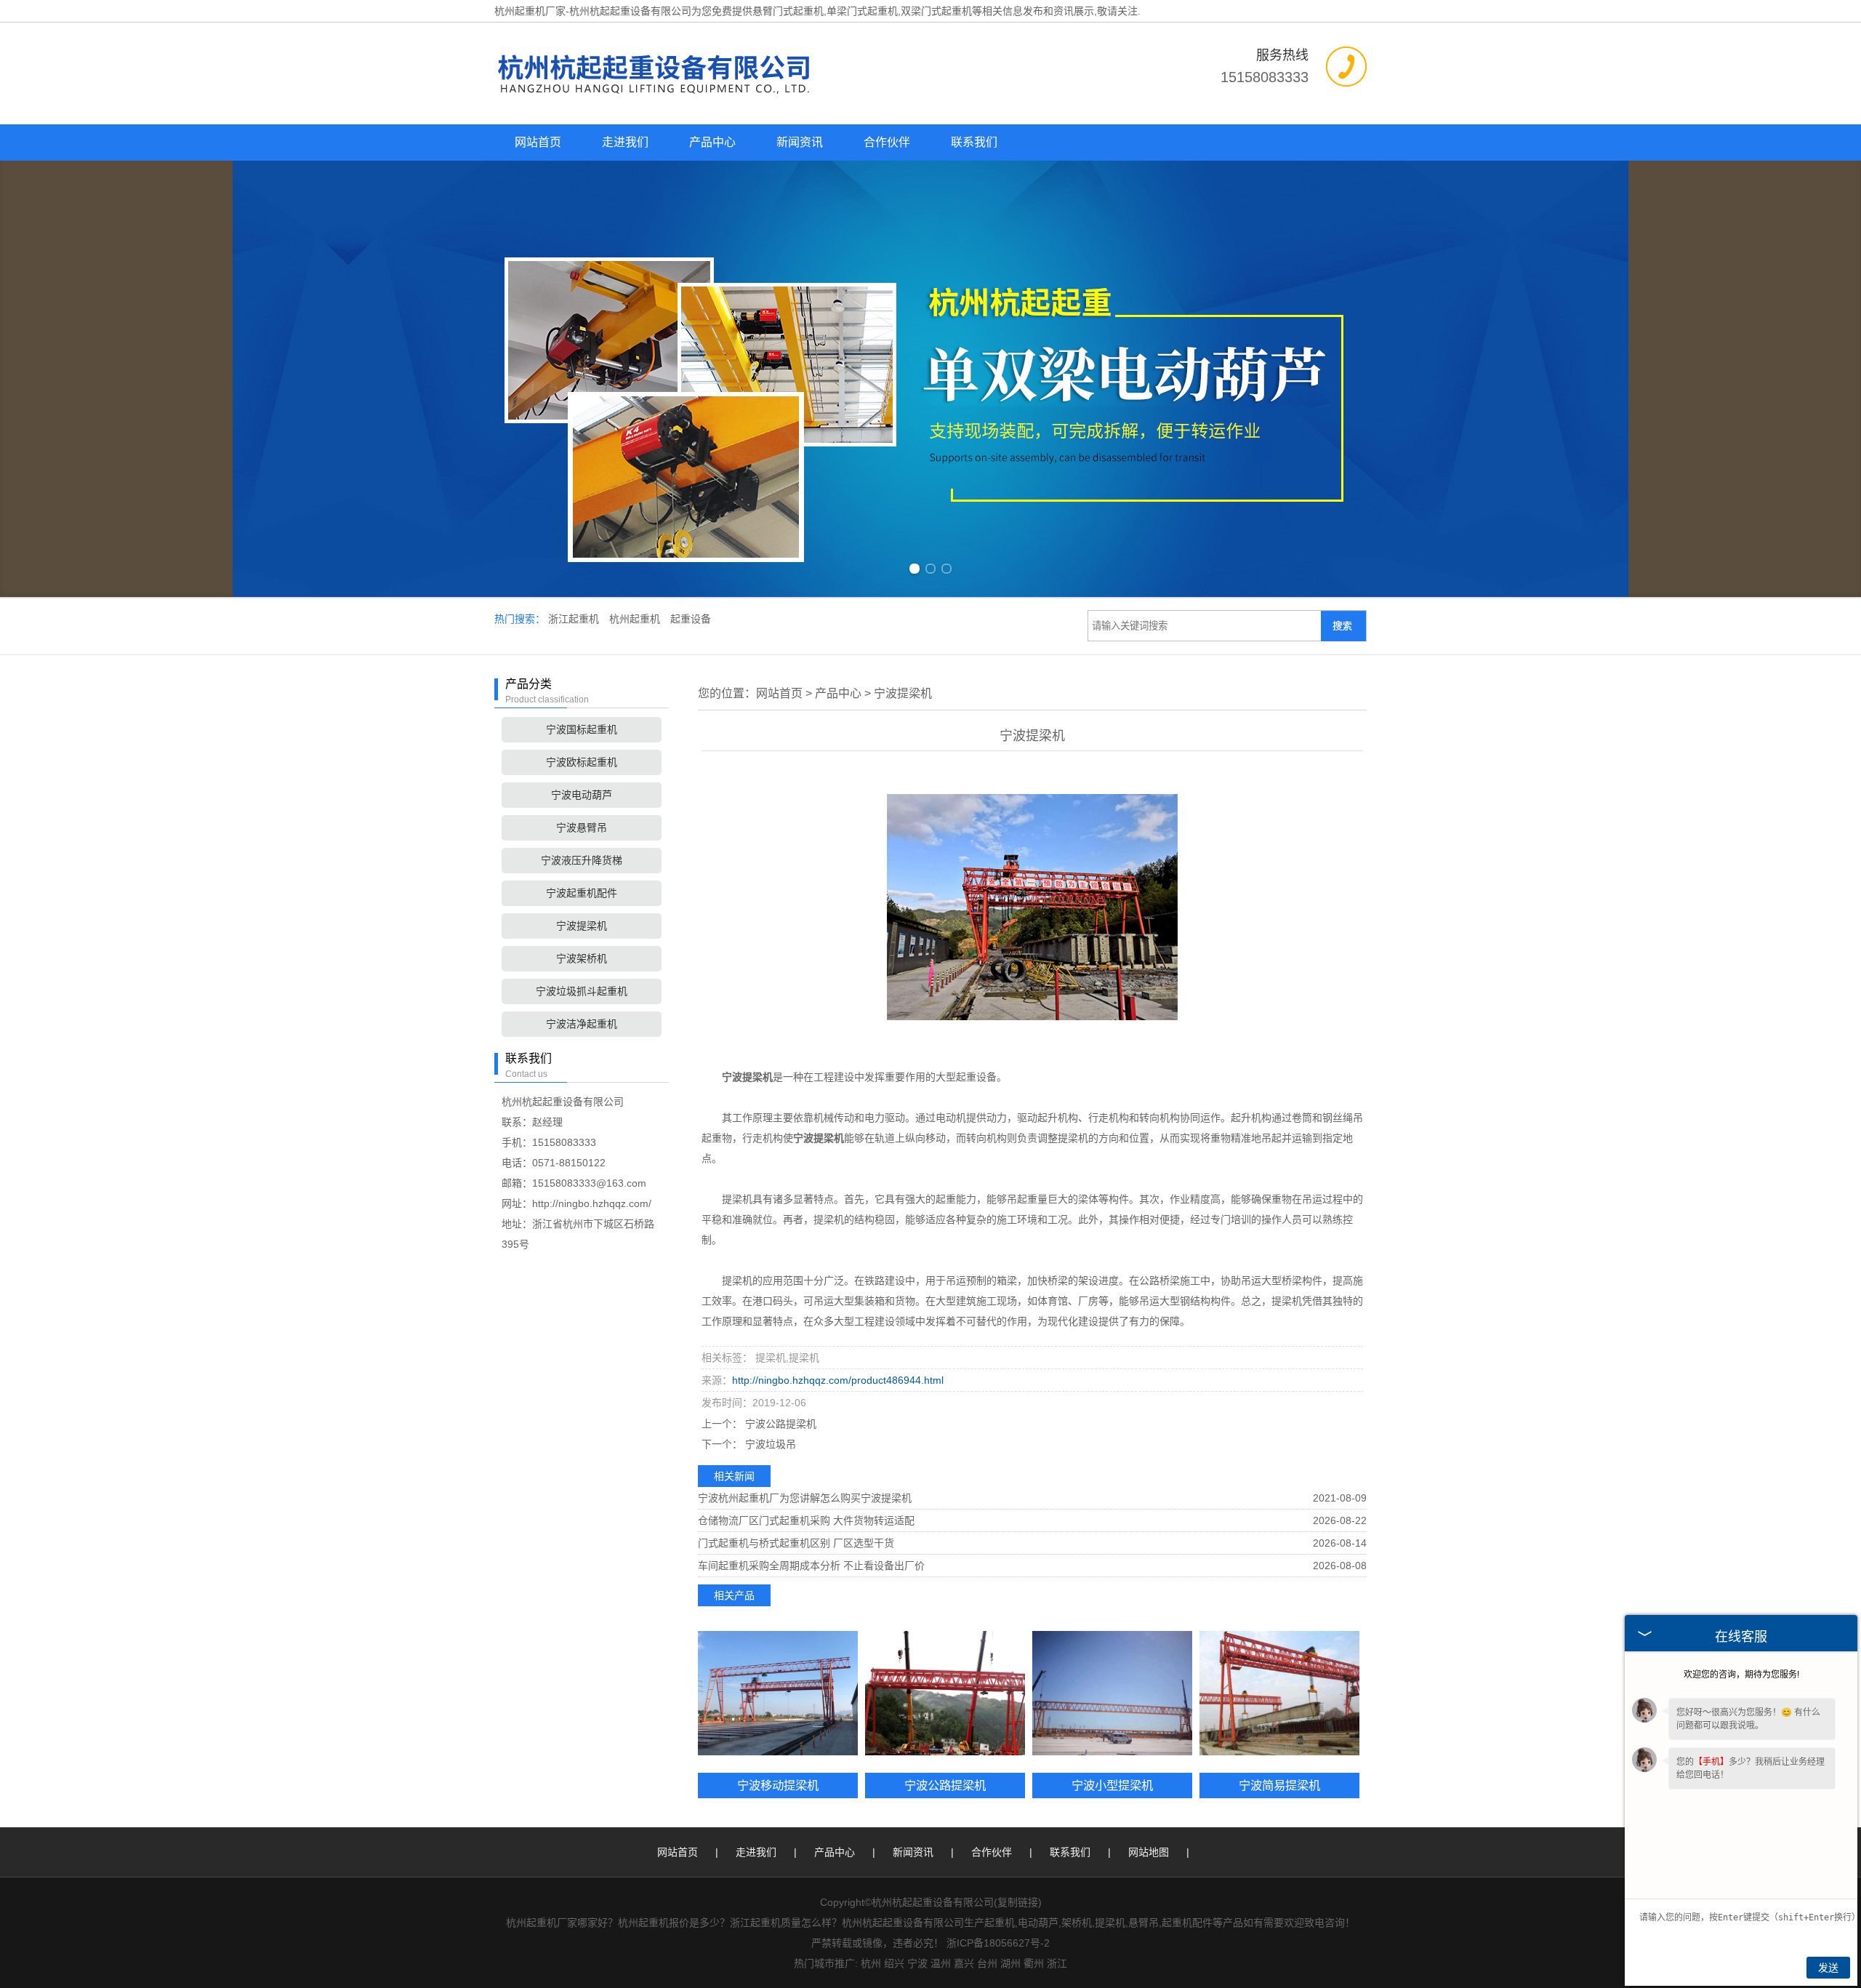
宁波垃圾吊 (769, 1444)
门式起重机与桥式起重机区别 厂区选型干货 (796, 1543)
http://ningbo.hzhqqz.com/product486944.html (838, 1380)
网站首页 (538, 142)
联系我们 (974, 142)
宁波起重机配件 (582, 893)
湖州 (1010, 1963)
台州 (987, 1963)
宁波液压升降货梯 (582, 860)
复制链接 (1018, 1902)
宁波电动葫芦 (582, 795)
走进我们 (625, 142)
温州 (941, 1963)
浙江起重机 (575, 619)
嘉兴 (964, 1963)
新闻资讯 (800, 142)
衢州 (1034, 1963)
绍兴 (894, 1963)
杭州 (871, 1963)
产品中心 (712, 142)
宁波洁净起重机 (582, 1024)
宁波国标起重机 (582, 729)
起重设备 (691, 619)
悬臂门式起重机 (788, 11)
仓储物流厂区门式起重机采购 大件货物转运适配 (806, 1520)
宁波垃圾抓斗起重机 (582, 991)
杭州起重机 (636, 619)
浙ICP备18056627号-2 (998, 1943)
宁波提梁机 (582, 926)
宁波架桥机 (582, 958)
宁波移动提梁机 (778, 1785)
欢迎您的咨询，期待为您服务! (1741, 1675)
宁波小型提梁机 (1112, 1785)
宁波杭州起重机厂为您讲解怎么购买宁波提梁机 (805, 1498)
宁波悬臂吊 (582, 827)
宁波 (917, 1963)
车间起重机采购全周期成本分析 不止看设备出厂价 (811, 1566)
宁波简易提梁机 (1279, 1785)
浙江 (1057, 1963)
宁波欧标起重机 (582, 762)
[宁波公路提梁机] (945, 1693)
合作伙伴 (887, 142)
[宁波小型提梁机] (1112, 1693)
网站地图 (1149, 1852)
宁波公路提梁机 (779, 1424)
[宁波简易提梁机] (1279, 1693)
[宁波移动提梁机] (778, 1693)
